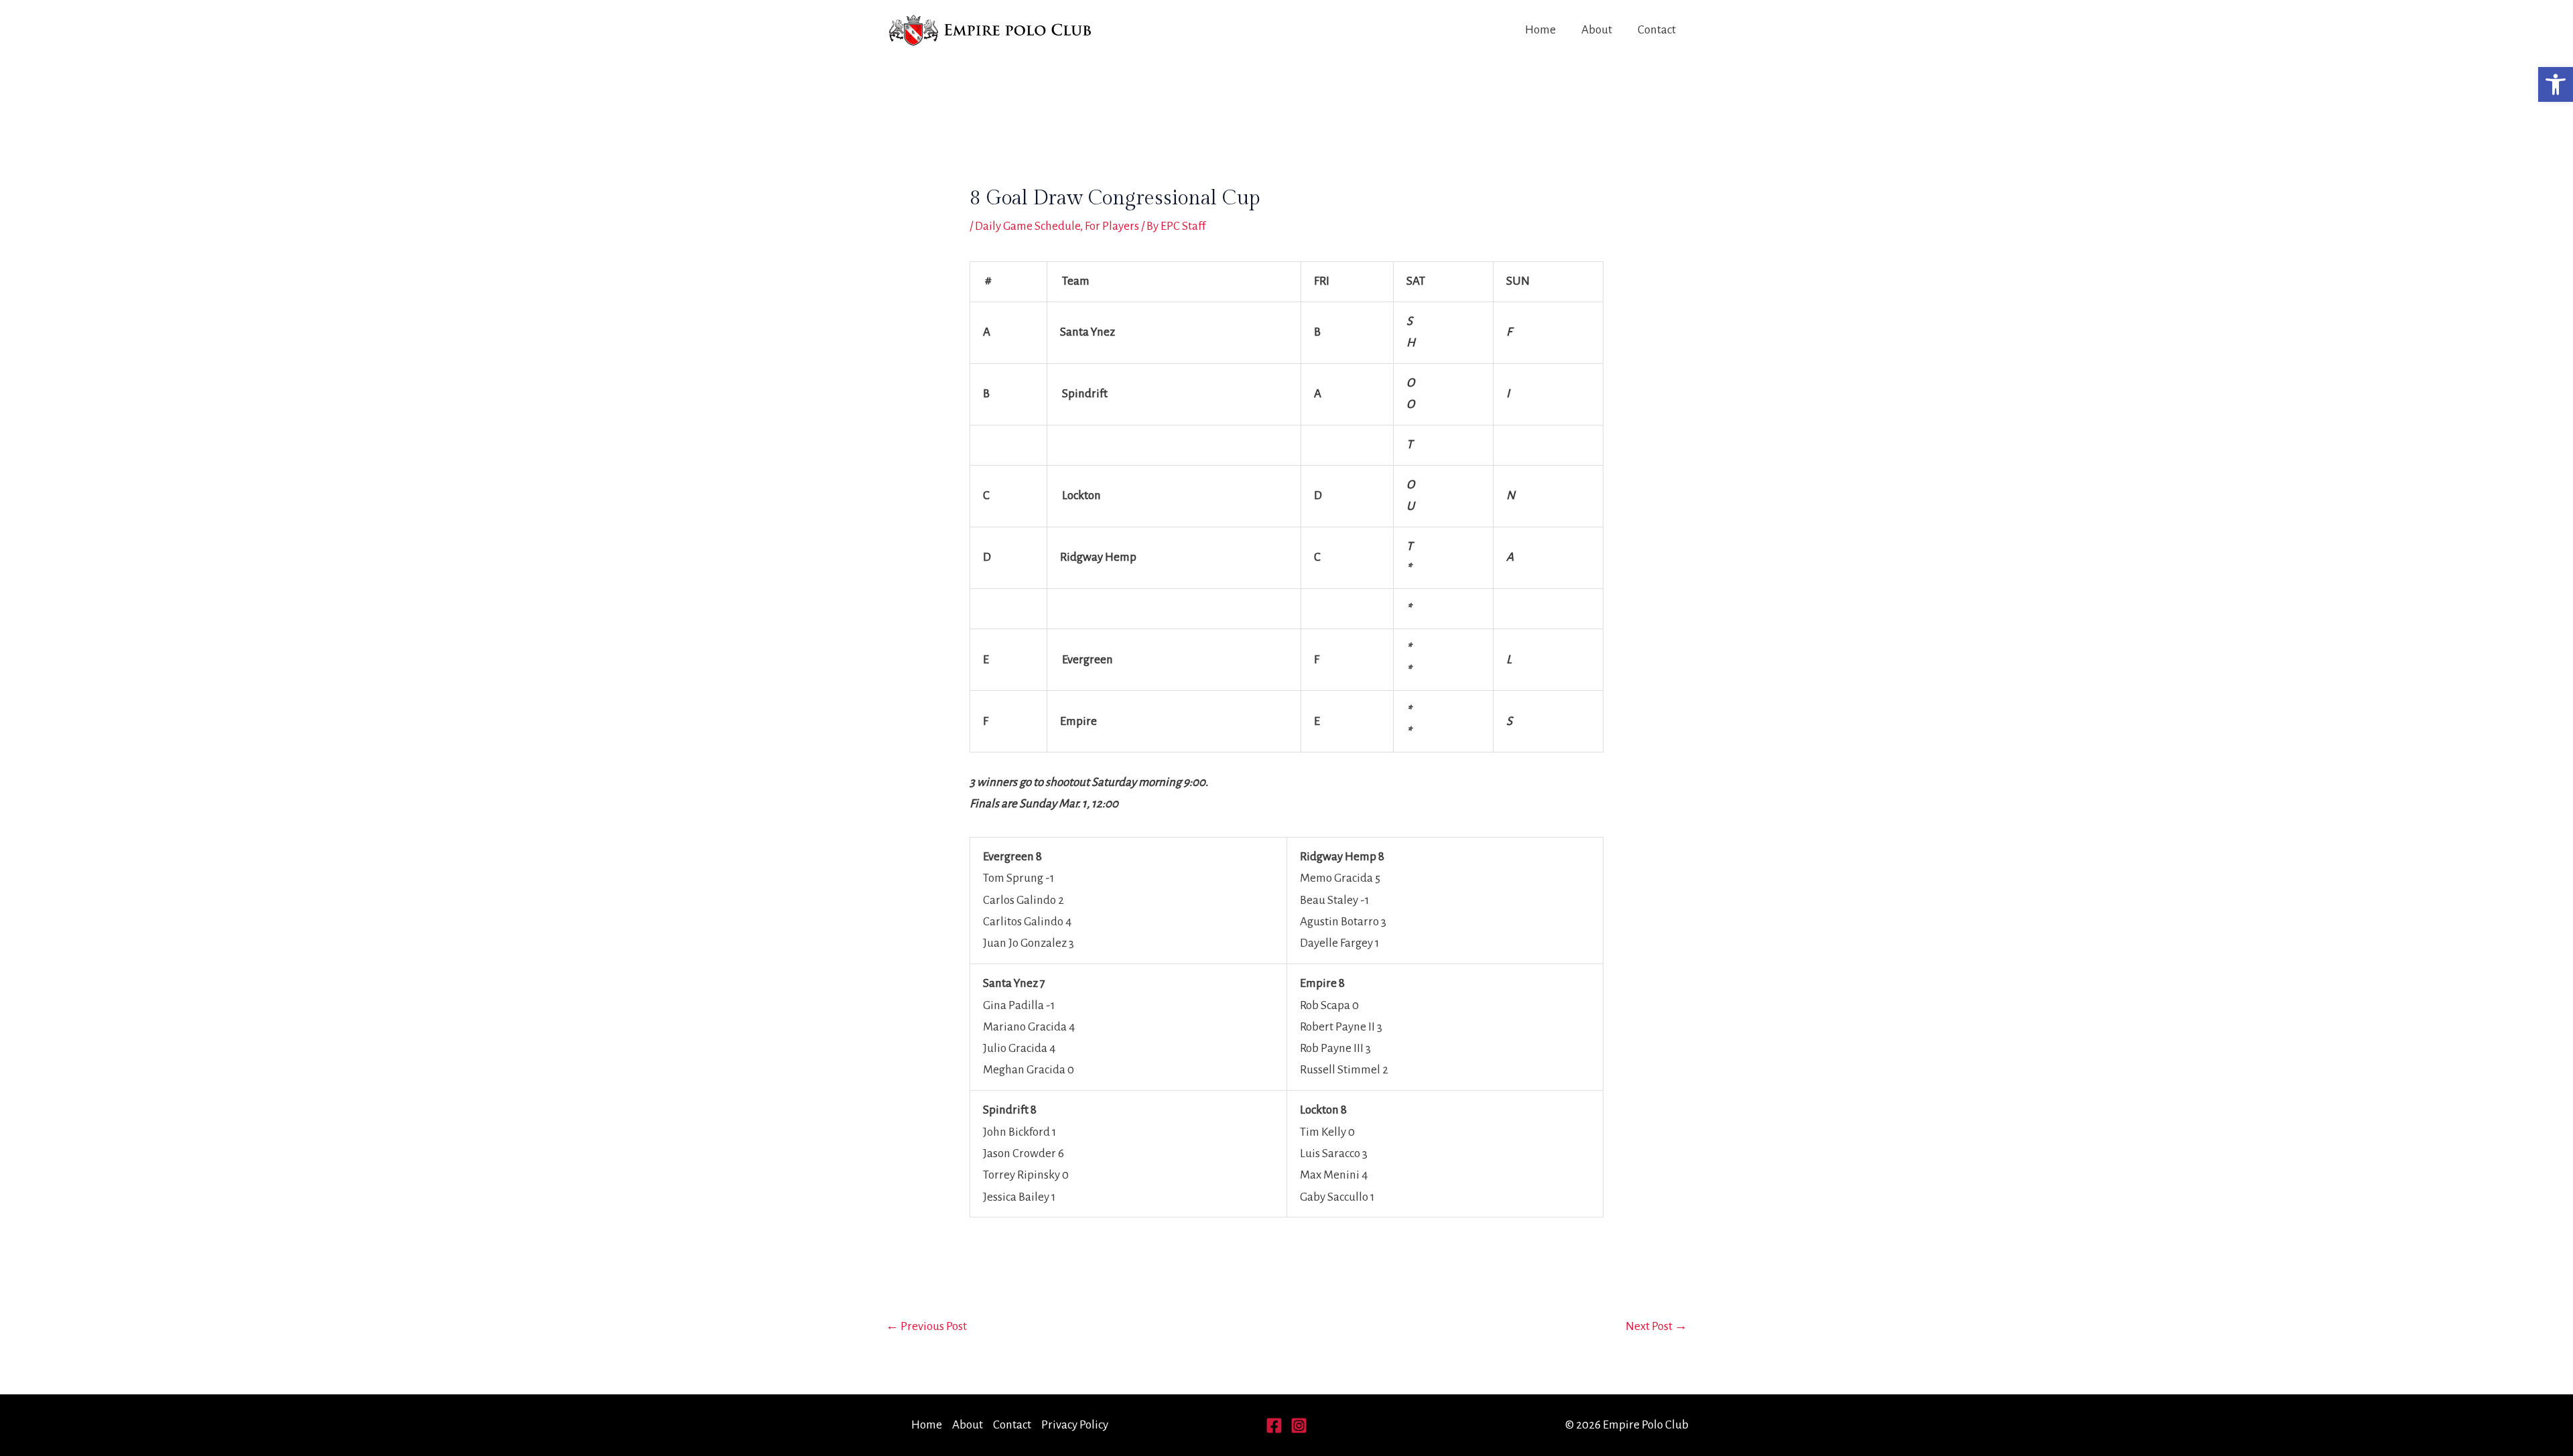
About (1597, 30)
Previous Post (926, 1326)
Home (1540, 30)
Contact (1657, 30)
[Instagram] (1299, 1426)
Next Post (1656, 1326)
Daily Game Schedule (1028, 226)
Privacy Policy (1075, 1425)
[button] (2556, 84)
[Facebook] (1274, 1426)
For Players (1112, 226)
